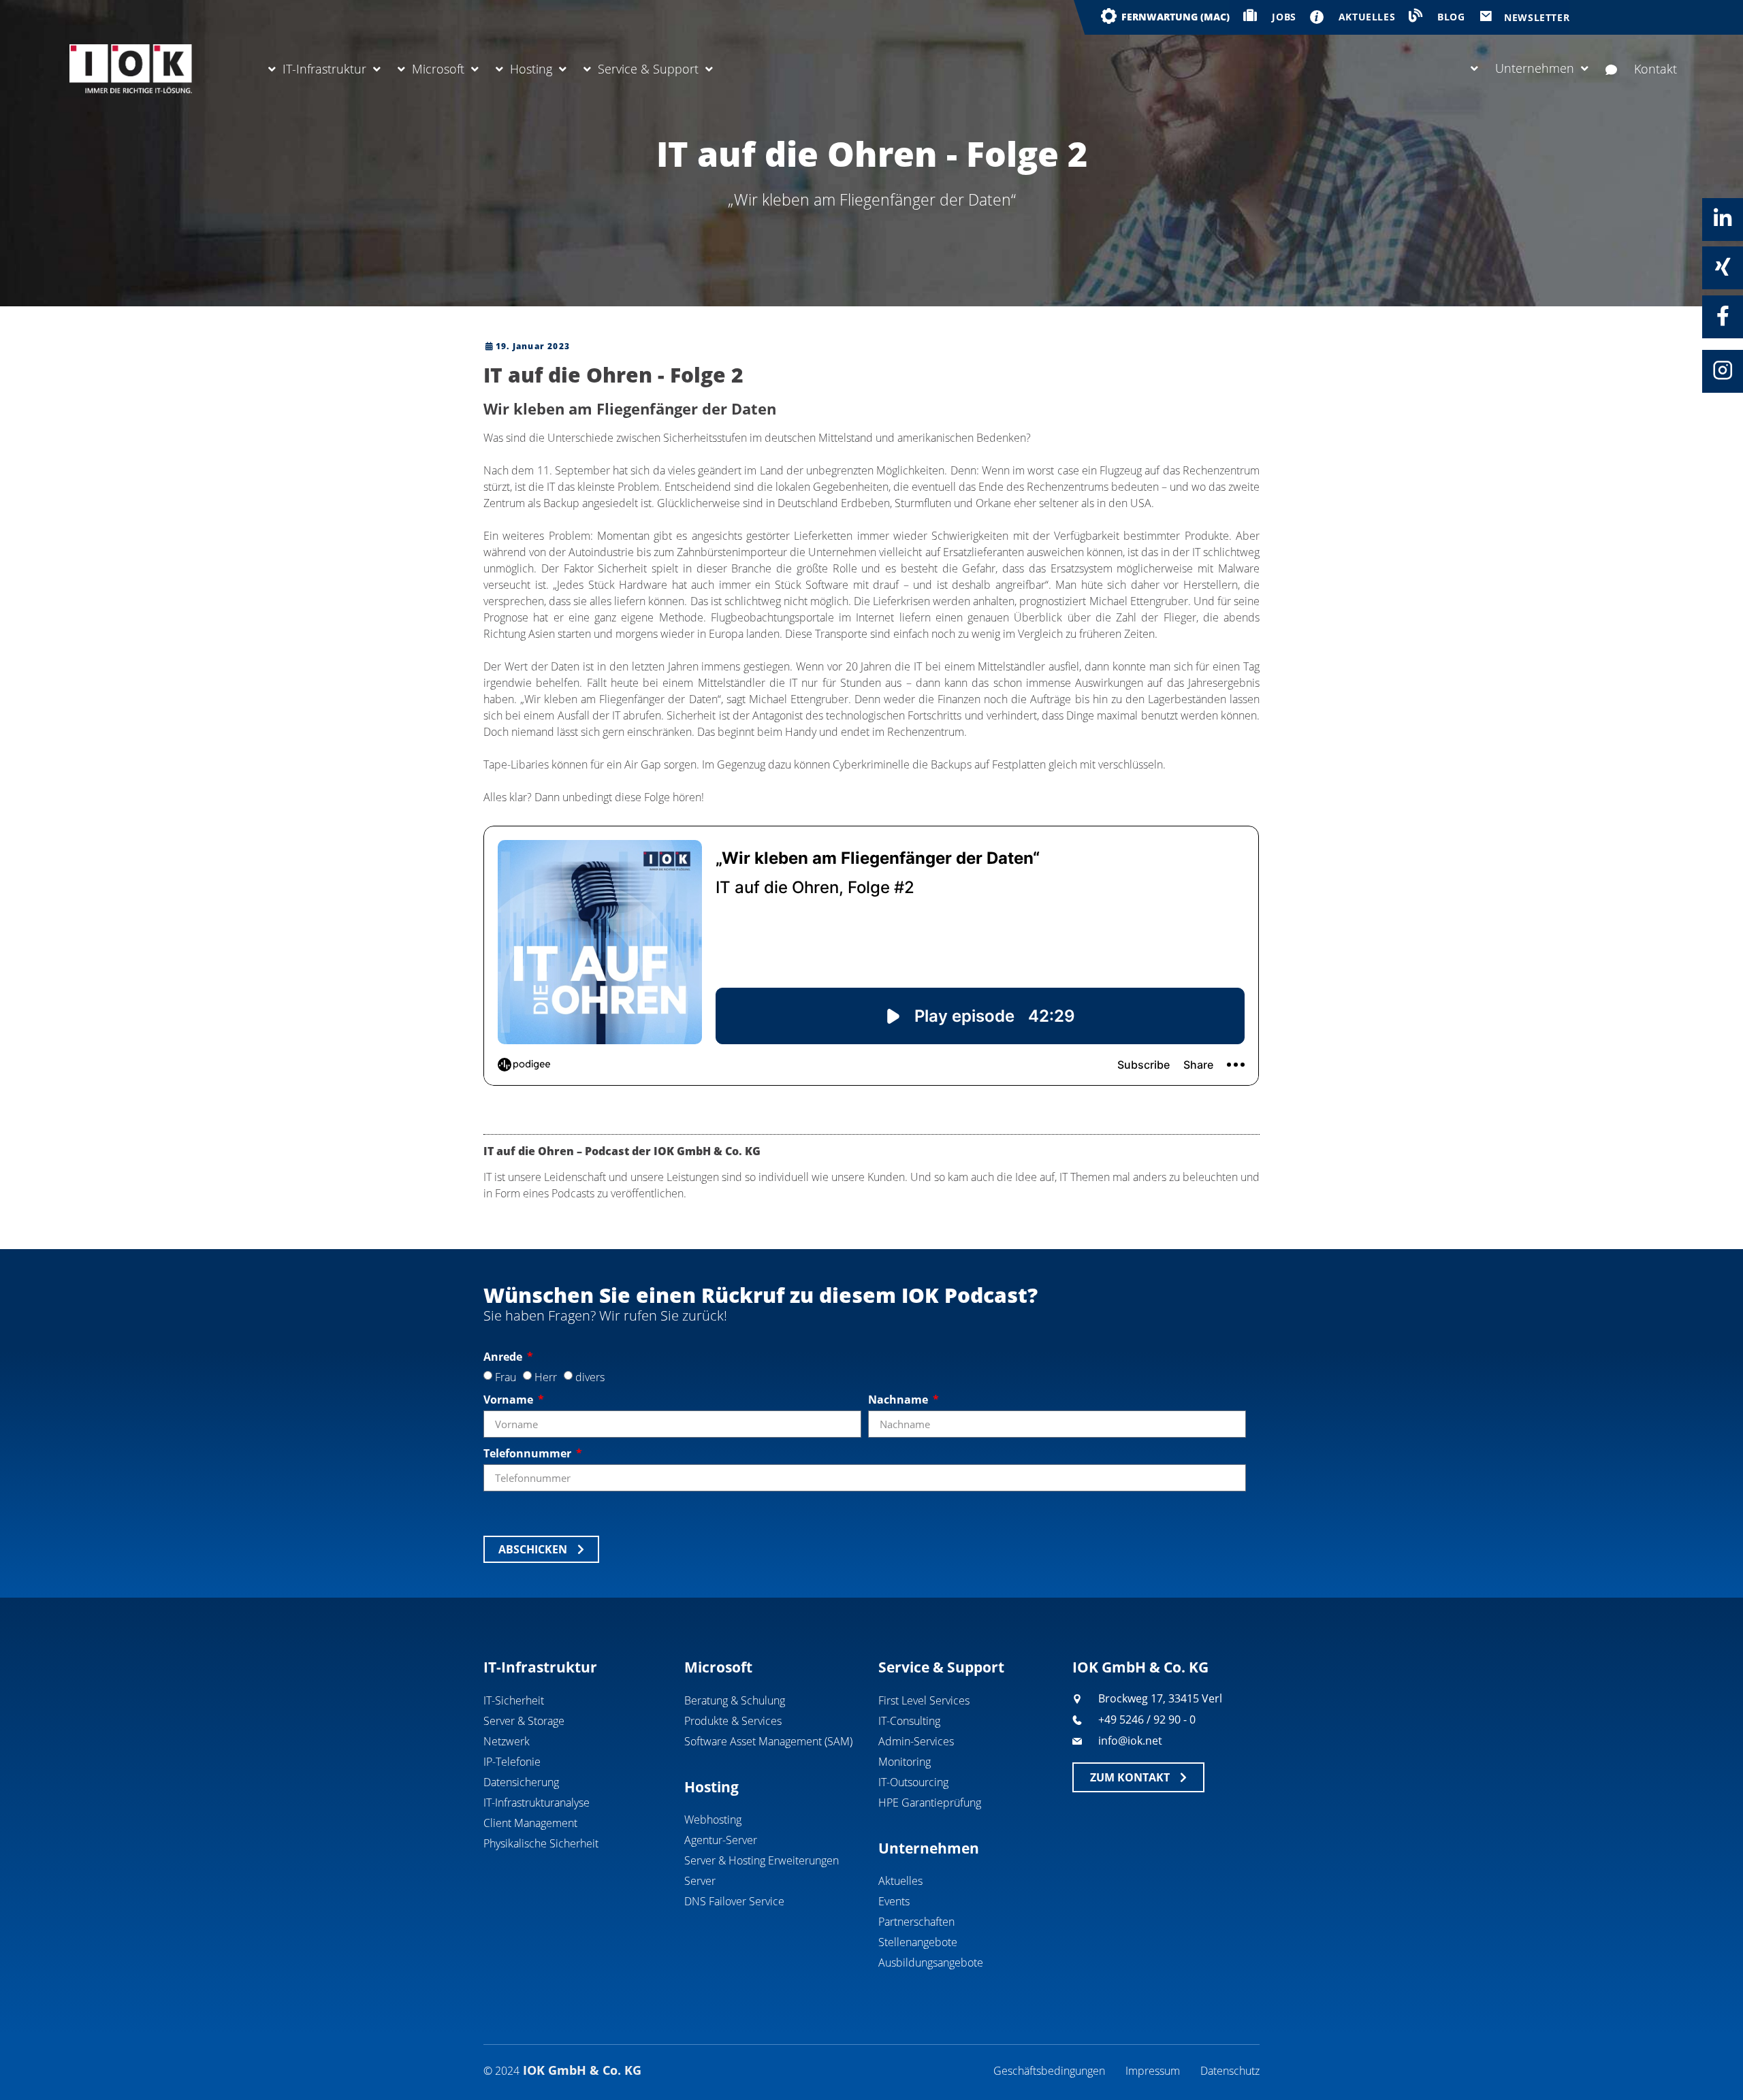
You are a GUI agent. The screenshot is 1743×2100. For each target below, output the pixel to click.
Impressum (1153, 2071)
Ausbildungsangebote (931, 1962)
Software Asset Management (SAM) (768, 1741)
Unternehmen (1535, 68)
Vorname (510, 1400)
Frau (506, 1377)
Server (700, 1881)
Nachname (899, 1400)
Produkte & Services (733, 1721)
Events (894, 1901)
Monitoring (905, 1762)
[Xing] (1723, 267)
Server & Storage (524, 1721)
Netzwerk (507, 1741)
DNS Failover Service (734, 1901)
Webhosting (713, 1820)
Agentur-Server (721, 1840)
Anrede (504, 1357)
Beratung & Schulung (735, 1700)
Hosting (531, 69)
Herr (546, 1377)
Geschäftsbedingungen (1049, 2071)
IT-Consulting (909, 1721)
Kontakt (1656, 69)
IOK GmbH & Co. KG (1140, 1667)
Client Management (530, 1823)
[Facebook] (1723, 316)
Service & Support (648, 69)
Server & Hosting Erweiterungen (762, 1860)
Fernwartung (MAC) (1176, 17)
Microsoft (438, 69)
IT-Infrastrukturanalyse (537, 1803)
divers (590, 1377)
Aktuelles (900, 1881)
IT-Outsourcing (913, 1782)
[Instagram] (1723, 370)
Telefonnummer (529, 1453)
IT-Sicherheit (514, 1700)
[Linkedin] (1723, 219)
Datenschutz (1230, 2071)
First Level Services (924, 1700)
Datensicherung (521, 1782)
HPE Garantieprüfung (930, 1803)
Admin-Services (916, 1741)
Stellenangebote (918, 1942)
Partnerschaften (916, 1922)
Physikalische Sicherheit (541, 1843)
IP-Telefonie (512, 1762)
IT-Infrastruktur (324, 69)
